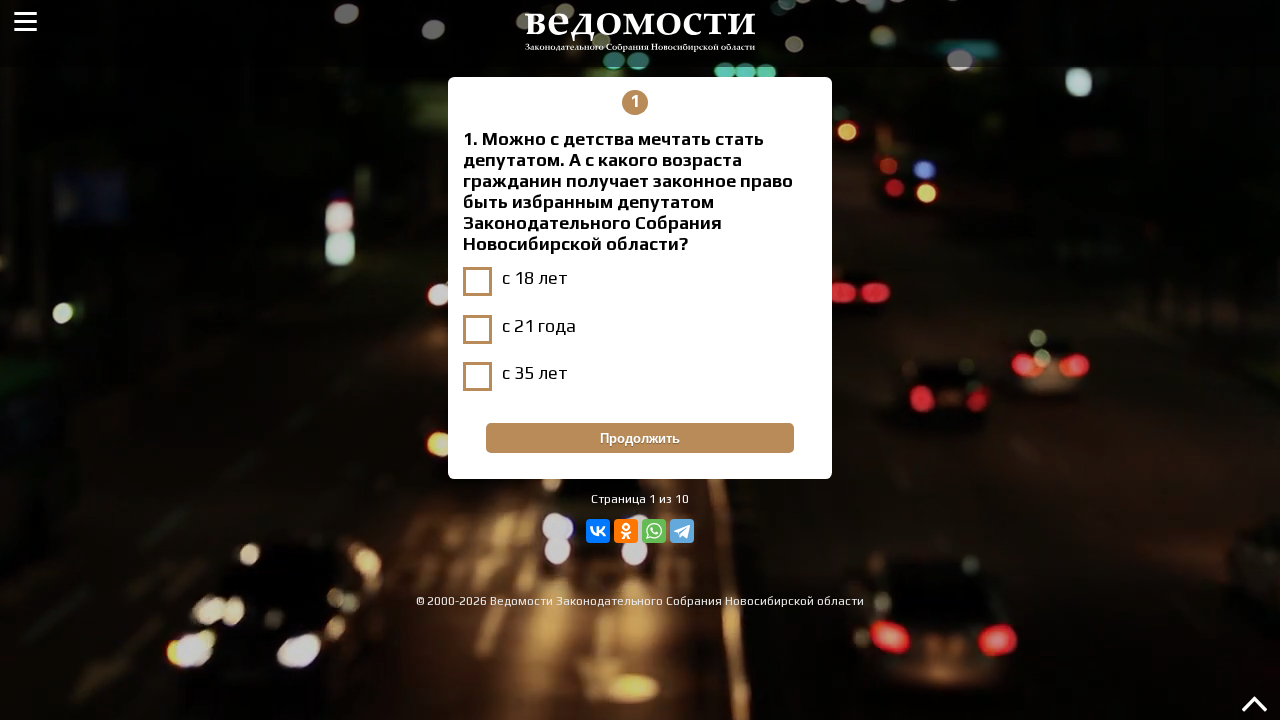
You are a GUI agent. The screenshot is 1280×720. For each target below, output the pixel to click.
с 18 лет (535, 277)
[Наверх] (1255, 713)
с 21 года (539, 325)
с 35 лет (535, 372)
